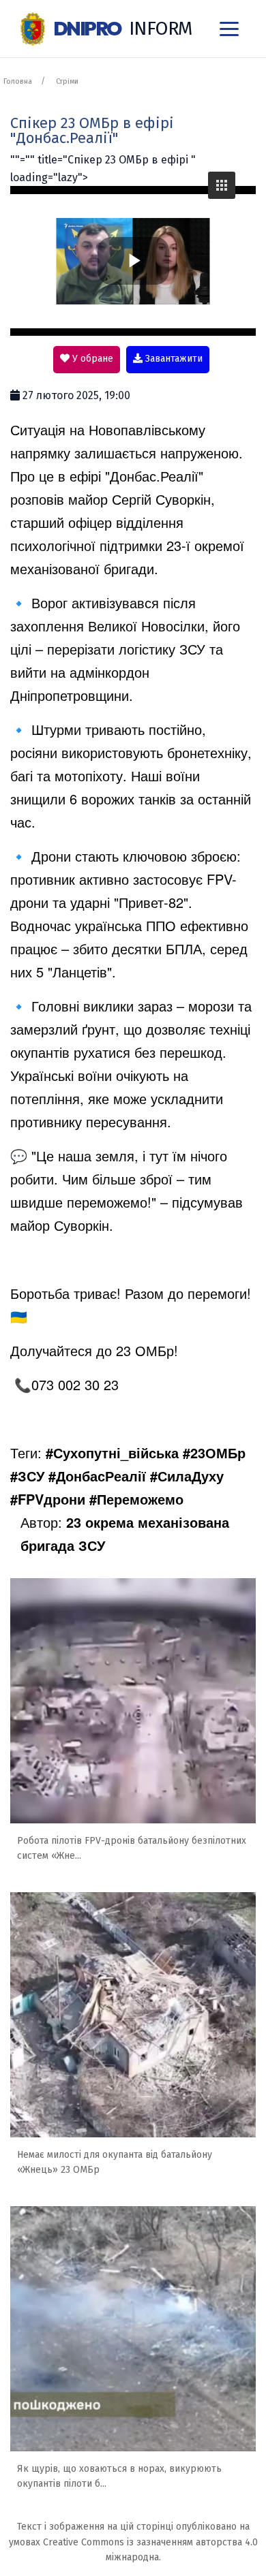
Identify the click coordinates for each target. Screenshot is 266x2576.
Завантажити (173, 359)
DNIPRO (122, 28)
